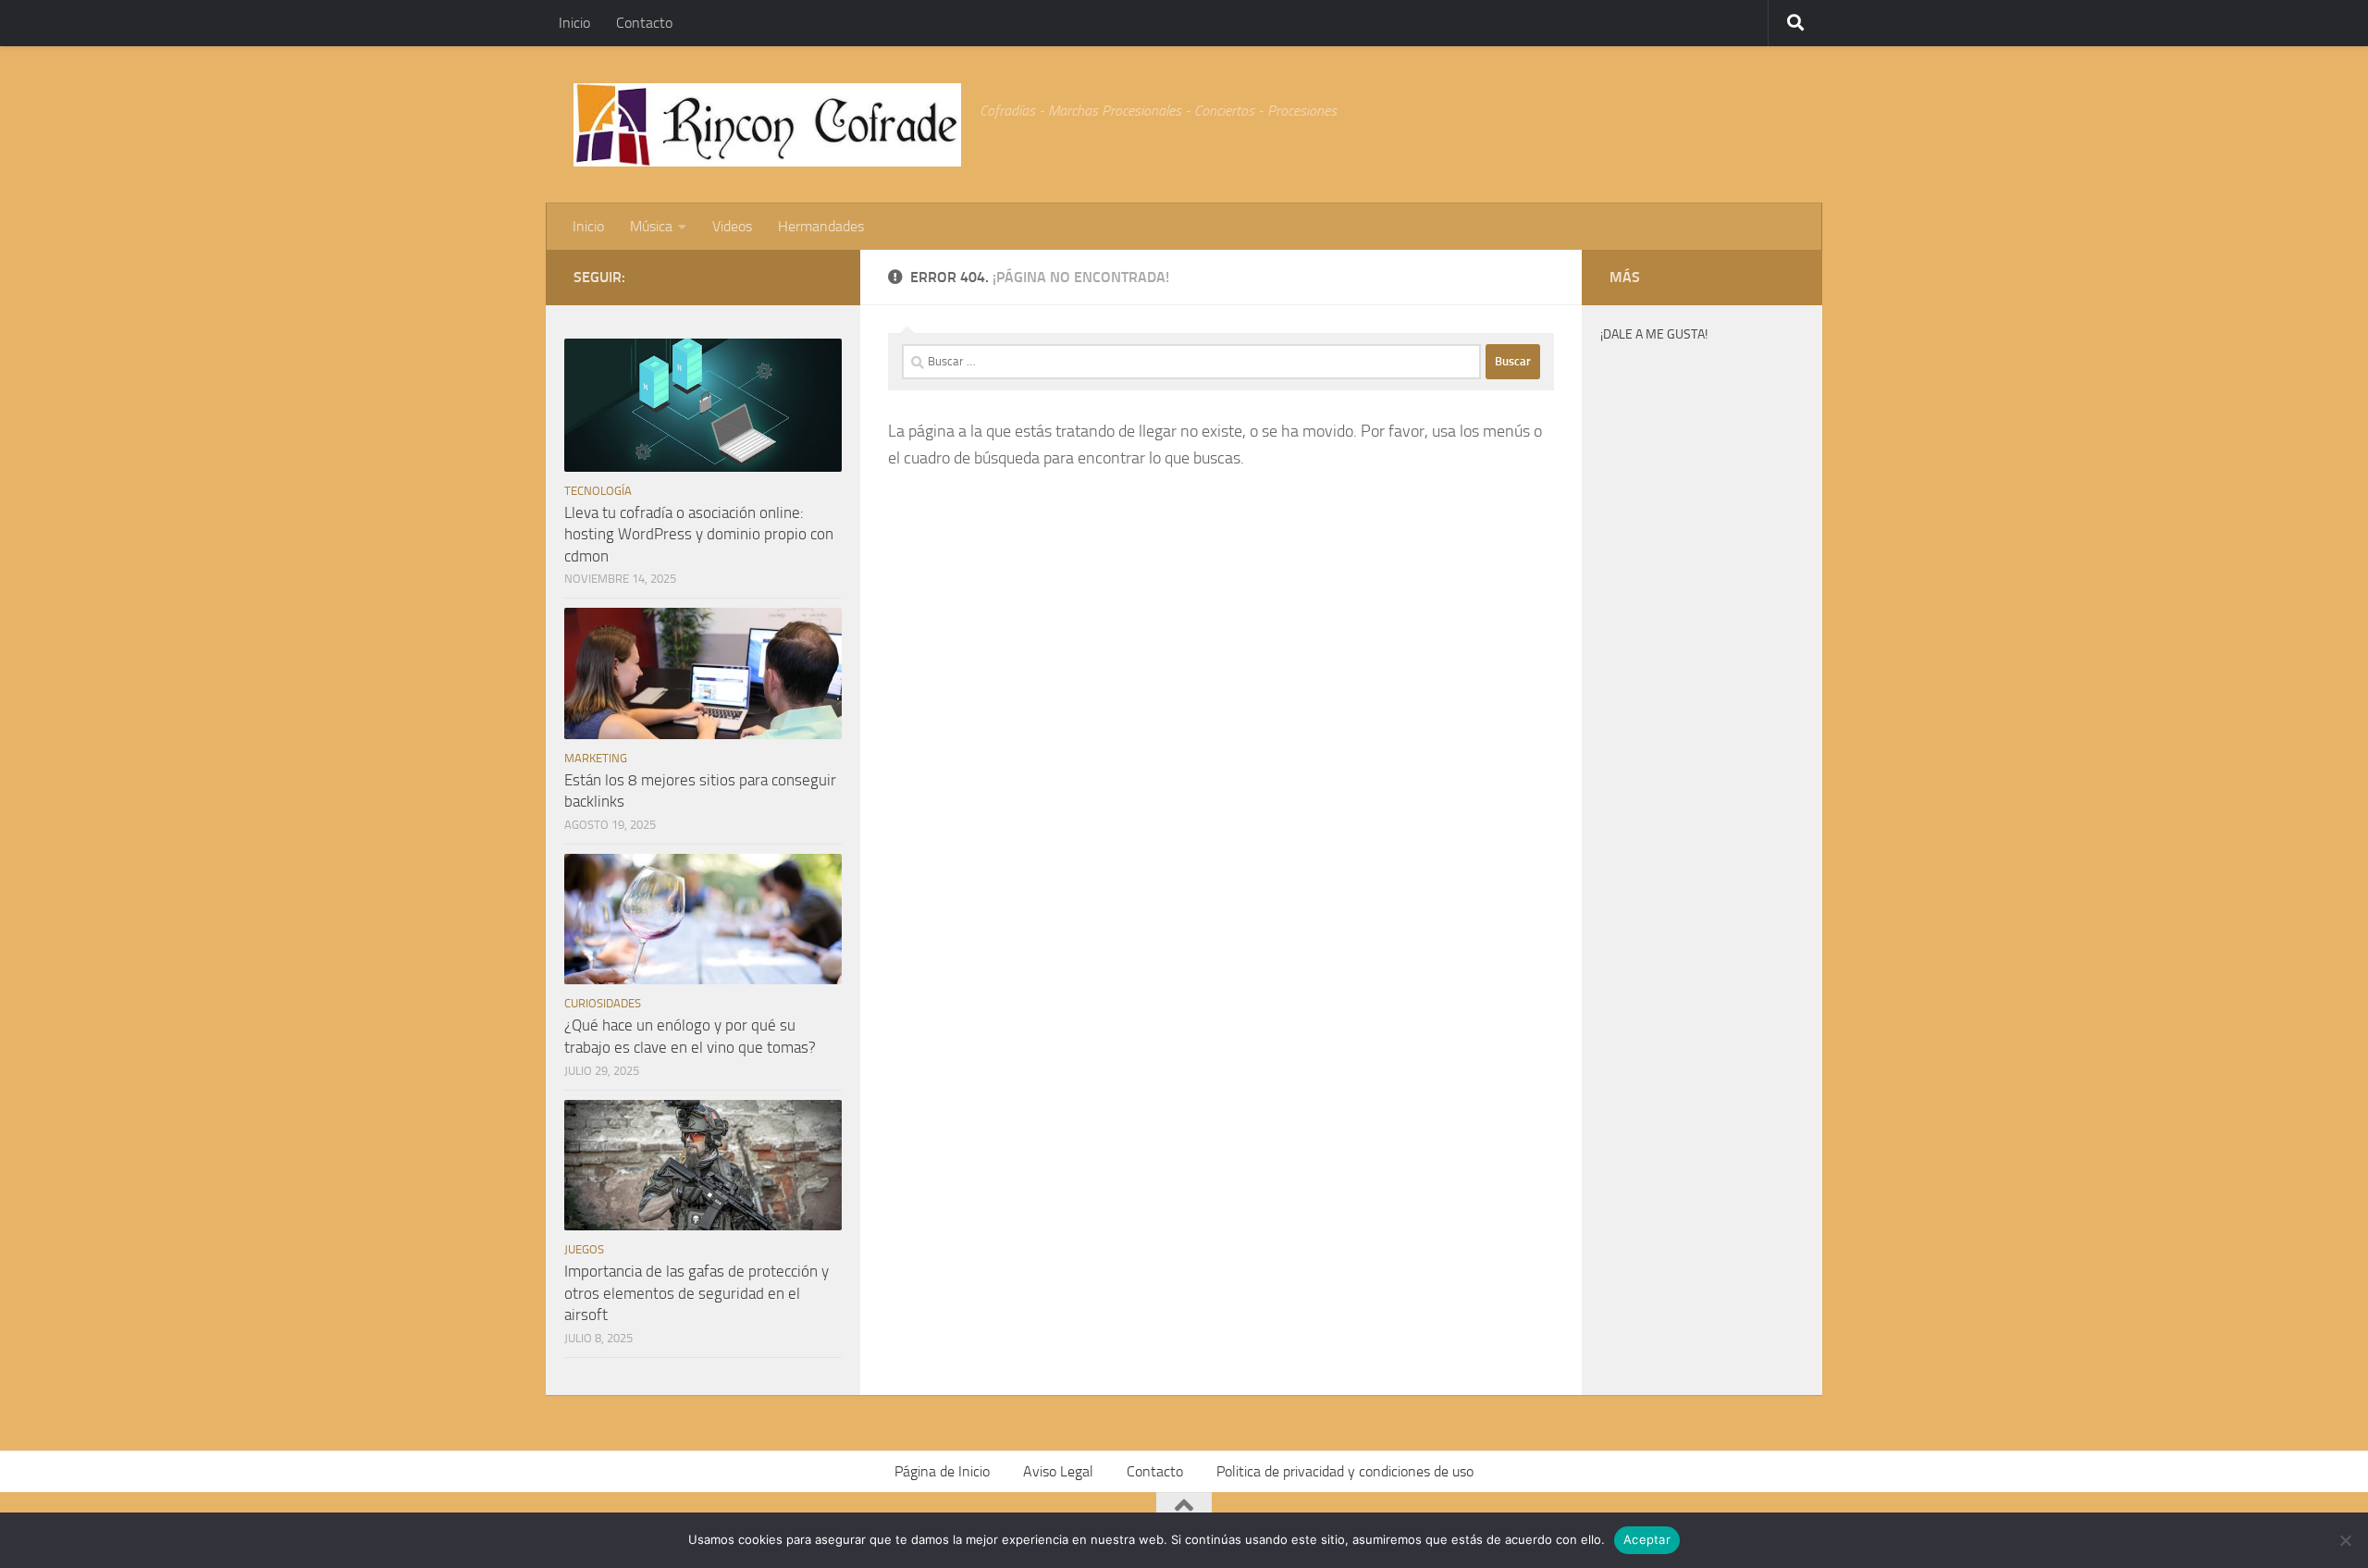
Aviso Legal (1058, 1471)
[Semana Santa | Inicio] (767, 125)
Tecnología (598, 491)
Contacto (644, 23)
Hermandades (821, 226)
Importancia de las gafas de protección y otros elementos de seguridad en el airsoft (697, 1293)
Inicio (574, 23)
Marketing (596, 758)
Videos (732, 226)
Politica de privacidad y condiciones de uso (1345, 1471)
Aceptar (1647, 1539)
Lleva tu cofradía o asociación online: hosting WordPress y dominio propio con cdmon (699, 534)
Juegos (584, 1249)
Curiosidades (603, 1003)
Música (651, 226)
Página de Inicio (942, 1471)
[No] (2345, 1540)
